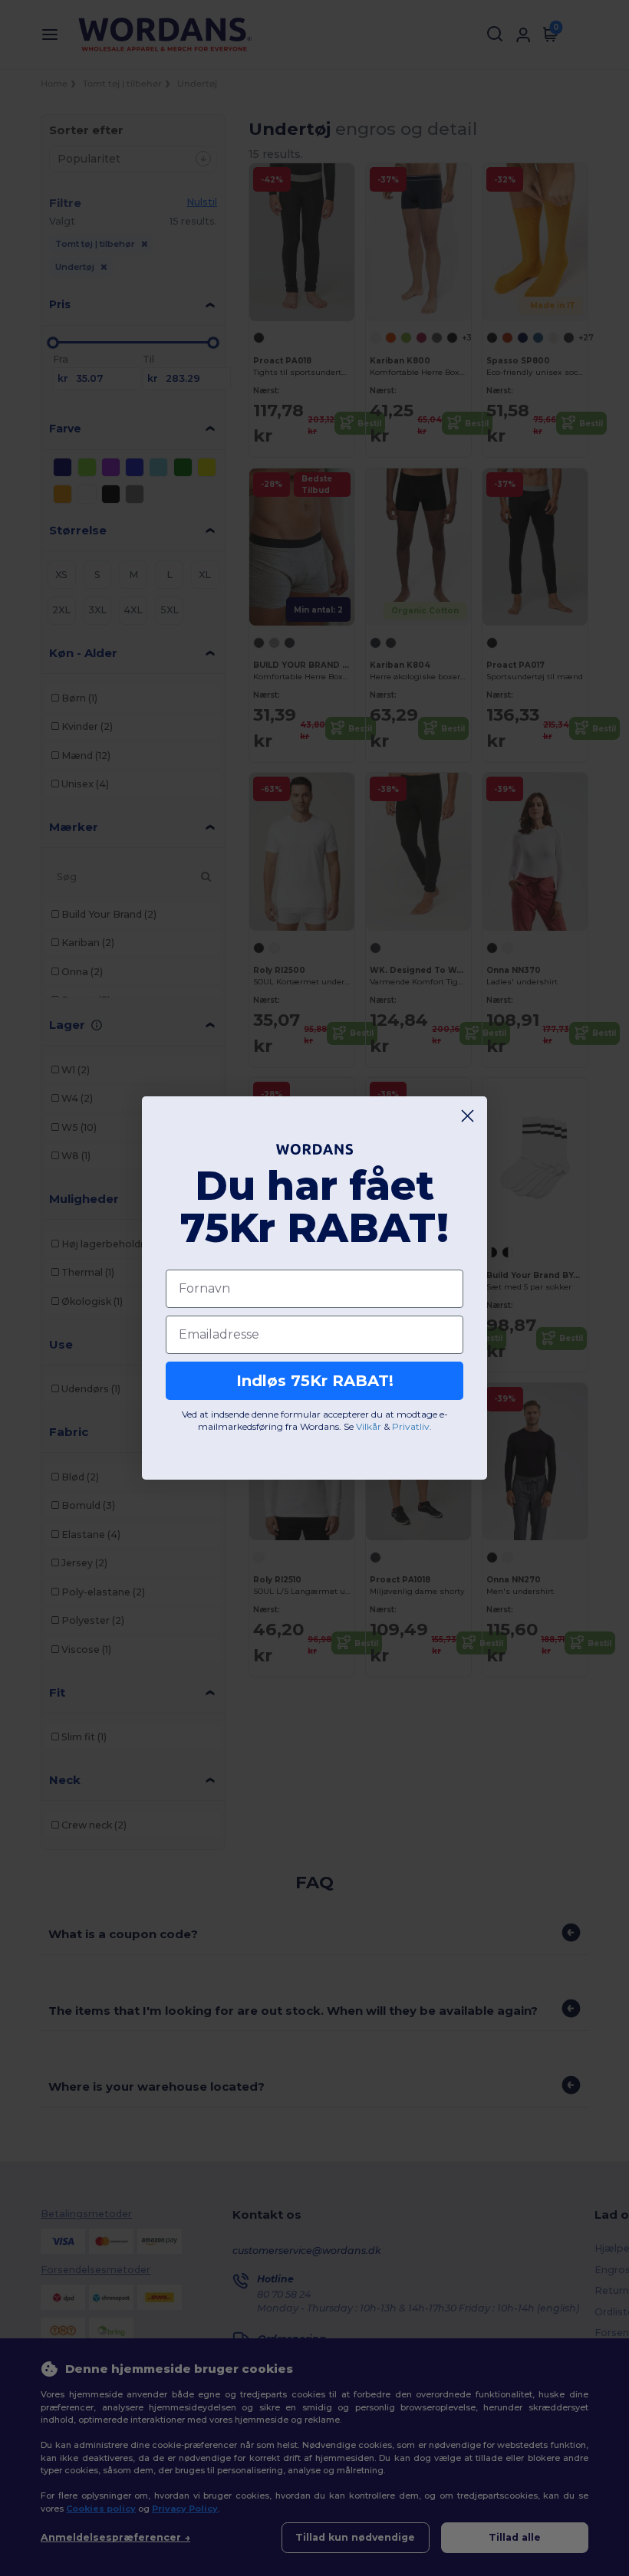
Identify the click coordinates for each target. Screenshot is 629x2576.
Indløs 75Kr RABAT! (315, 1381)
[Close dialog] (468, 1116)
